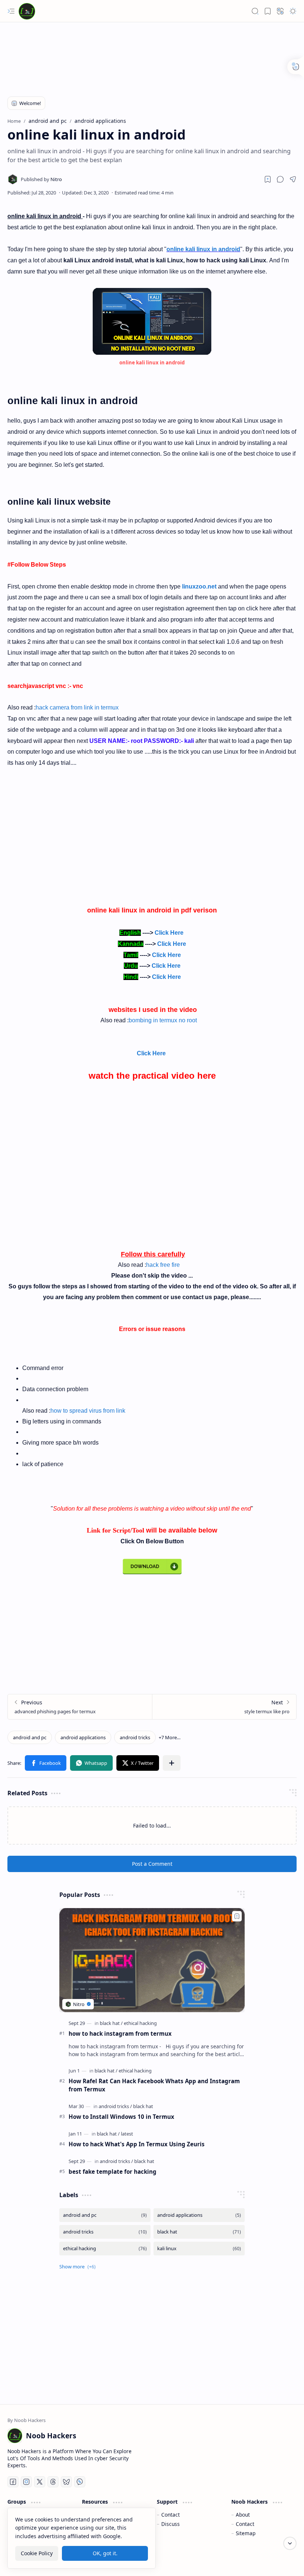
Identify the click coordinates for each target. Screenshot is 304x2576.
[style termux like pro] (224, 1707)
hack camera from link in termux (77, 707)
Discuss (171, 2524)
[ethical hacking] (140, 2023)
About (243, 2515)
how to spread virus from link (88, 1411)
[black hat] (111, 2023)
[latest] (127, 2134)
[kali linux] (199, 2249)
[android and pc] (30, 1737)
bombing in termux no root (163, 1020)
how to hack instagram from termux (120, 2033)
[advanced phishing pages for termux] (80, 1707)
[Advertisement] (142, 61)
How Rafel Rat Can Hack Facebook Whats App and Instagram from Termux (154, 2085)
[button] (11, 11)
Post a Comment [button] (152, 1864)
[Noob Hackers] (27, 11)
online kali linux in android (203, 249)
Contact (171, 2515)
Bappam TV (283, 2561)
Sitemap (246, 2533)
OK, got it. (105, 2553)
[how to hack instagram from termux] (152, 1960)
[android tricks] (135, 1737)
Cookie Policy (37, 2553)
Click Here (170, 933)
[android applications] (83, 1737)
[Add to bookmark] (237, 1916)
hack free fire (163, 1265)
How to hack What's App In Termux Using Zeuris (137, 2144)
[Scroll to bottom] (290, 2543)
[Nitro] (41, 179)
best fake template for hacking (113, 2172)
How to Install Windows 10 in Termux (121, 2117)
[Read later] (268, 179)
